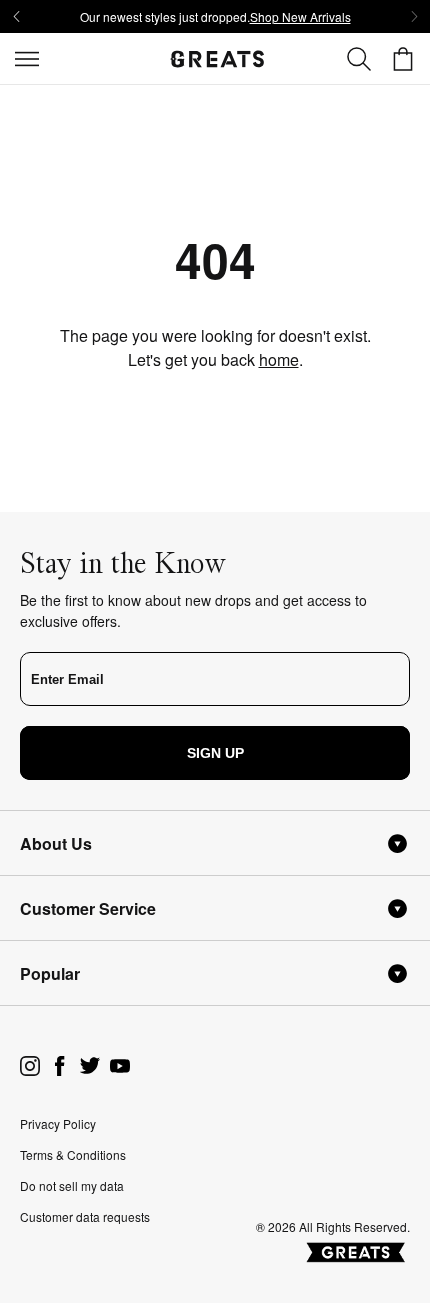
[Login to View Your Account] (359, 59)
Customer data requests (85, 1216)
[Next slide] (414, 17)
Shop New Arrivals (300, 16)
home (279, 359)
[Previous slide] (16, 17)
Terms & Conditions (73, 1154)
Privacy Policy (58, 1123)
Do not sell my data (72, 1185)
